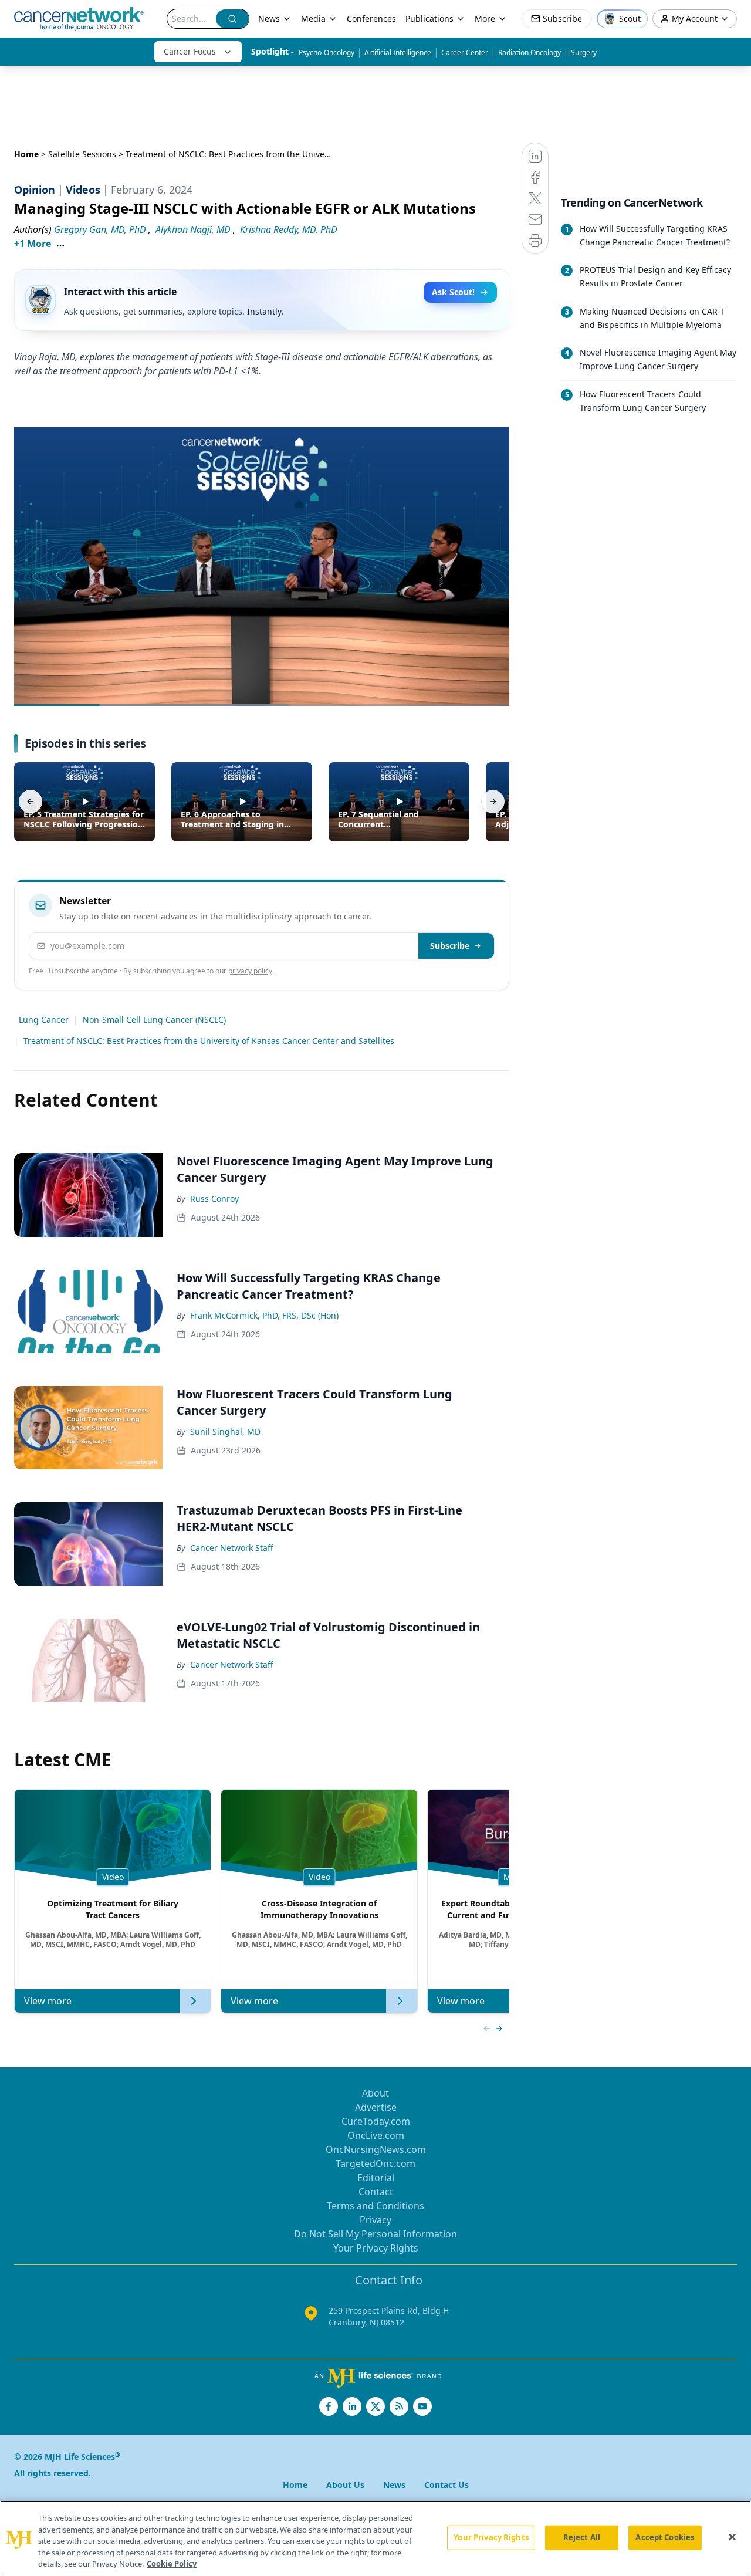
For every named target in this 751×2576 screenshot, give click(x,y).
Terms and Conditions (375, 2206)
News (269, 18)
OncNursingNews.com (376, 2149)
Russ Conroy (214, 1199)
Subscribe (450, 946)
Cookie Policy (172, 2564)
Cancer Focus (190, 51)
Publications (429, 18)
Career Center (465, 53)
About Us (345, 2485)
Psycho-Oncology (327, 53)
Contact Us (446, 2485)
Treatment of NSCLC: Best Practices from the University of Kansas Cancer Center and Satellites (209, 1041)
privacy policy (250, 971)
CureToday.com (376, 2121)
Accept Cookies (665, 2537)
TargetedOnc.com (375, 2163)
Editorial (376, 2178)
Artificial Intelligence (398, 53)
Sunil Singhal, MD (225, 1431)
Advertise (376, 2107)
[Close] (732, 2537)
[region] (375, 2538)
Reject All (582, 2537)
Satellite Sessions (82, 154)
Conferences (371, 18)
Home (26, 154)
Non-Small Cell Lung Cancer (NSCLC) (154, 1020)
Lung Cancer (44, 1020)
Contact (376, 2192)
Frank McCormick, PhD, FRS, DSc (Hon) (264, 1315)
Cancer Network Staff (232, 1548)
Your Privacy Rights (376, 2248)
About (375, 2093)
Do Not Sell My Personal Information (375, 2234)
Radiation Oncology (530, 53)
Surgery (584, 53)
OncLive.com (376, 2135)
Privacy (375, 2220)
